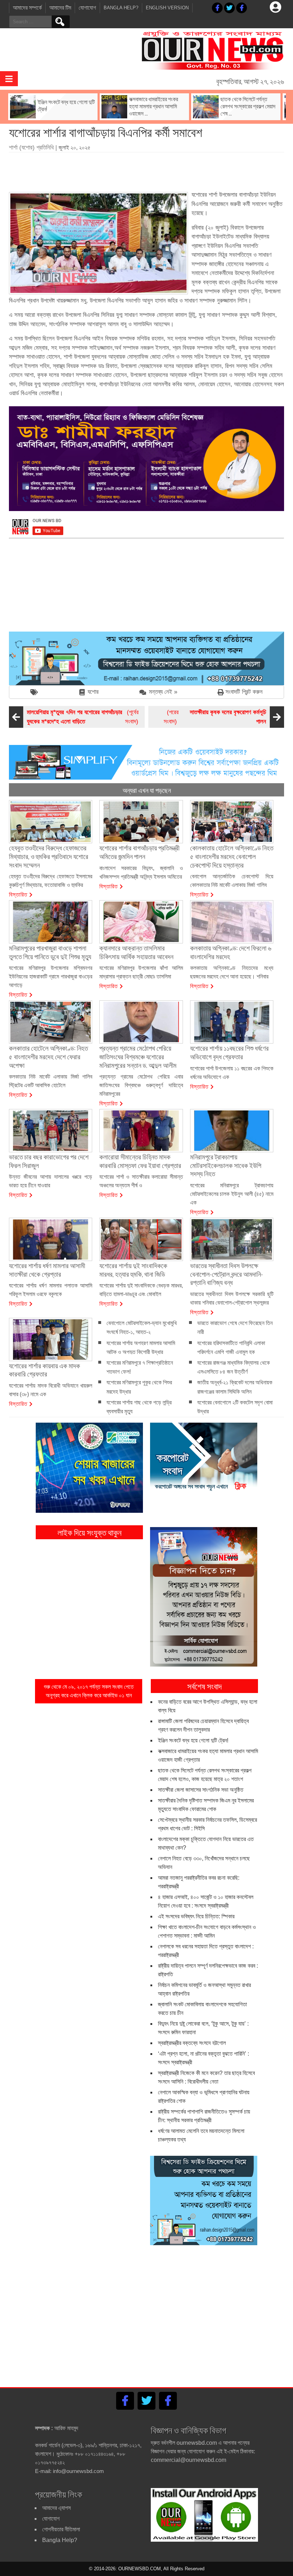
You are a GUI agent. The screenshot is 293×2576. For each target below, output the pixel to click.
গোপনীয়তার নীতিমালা (61, 2529)
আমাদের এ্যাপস (56, 2508)
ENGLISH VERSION (167, 8)
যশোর (93, 692)
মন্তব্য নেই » (163, 692)
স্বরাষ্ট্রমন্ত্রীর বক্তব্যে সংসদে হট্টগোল (192, 2043)
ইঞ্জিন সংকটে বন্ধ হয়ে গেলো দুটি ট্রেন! (193, 1740)
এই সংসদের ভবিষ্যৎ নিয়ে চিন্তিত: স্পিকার (196, 1916)
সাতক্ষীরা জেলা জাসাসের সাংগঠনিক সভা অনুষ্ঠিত (201, 1790)
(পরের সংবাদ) (215, 717)
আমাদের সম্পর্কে (27, 8)
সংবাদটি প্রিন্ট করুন (244, 692)
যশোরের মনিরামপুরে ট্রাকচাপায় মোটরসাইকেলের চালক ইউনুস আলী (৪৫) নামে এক (232, 1194)
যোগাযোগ (87, 8)
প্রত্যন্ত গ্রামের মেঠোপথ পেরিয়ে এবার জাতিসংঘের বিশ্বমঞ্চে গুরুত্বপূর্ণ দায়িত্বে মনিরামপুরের (141, 1085)
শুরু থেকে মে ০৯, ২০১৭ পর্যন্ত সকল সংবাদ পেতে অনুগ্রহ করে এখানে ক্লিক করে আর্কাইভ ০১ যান (89, 1691)
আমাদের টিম (60, 8)
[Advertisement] (146, 170)
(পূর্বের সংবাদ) (83, 717)
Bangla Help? (121, 8)
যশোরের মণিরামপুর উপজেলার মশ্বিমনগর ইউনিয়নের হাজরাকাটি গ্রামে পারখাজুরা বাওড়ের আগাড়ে (51, 977)
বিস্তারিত (18, 894)
